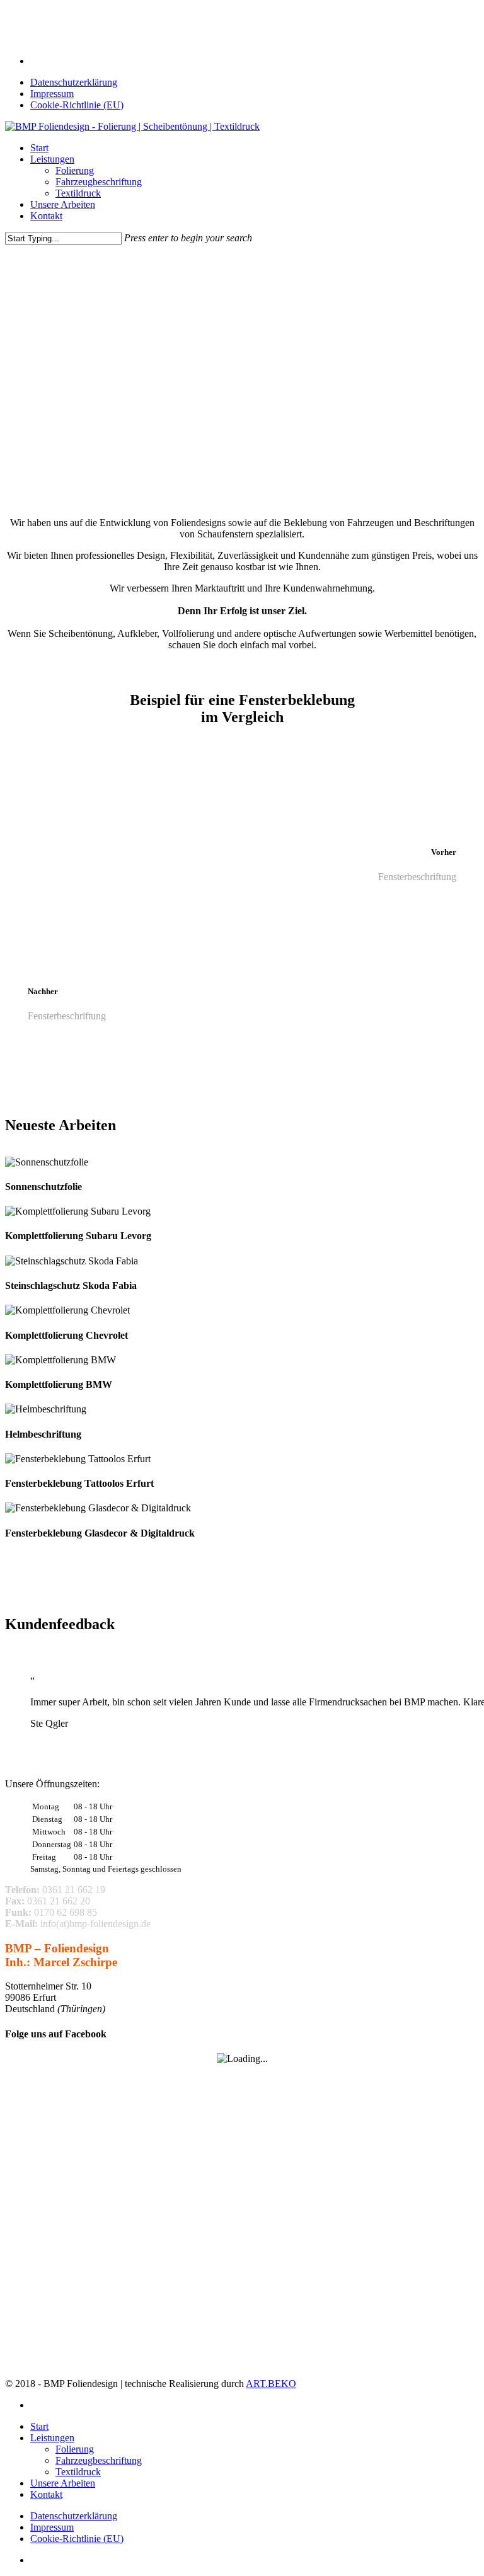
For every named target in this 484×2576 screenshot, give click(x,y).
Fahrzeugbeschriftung (99, 2460)
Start (39, 2426)
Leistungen (52, 2438)
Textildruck (78, 2472)
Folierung (75, 2449)
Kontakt (46, 2494)
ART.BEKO (271, 2384)
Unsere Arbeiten (63, 2483)
